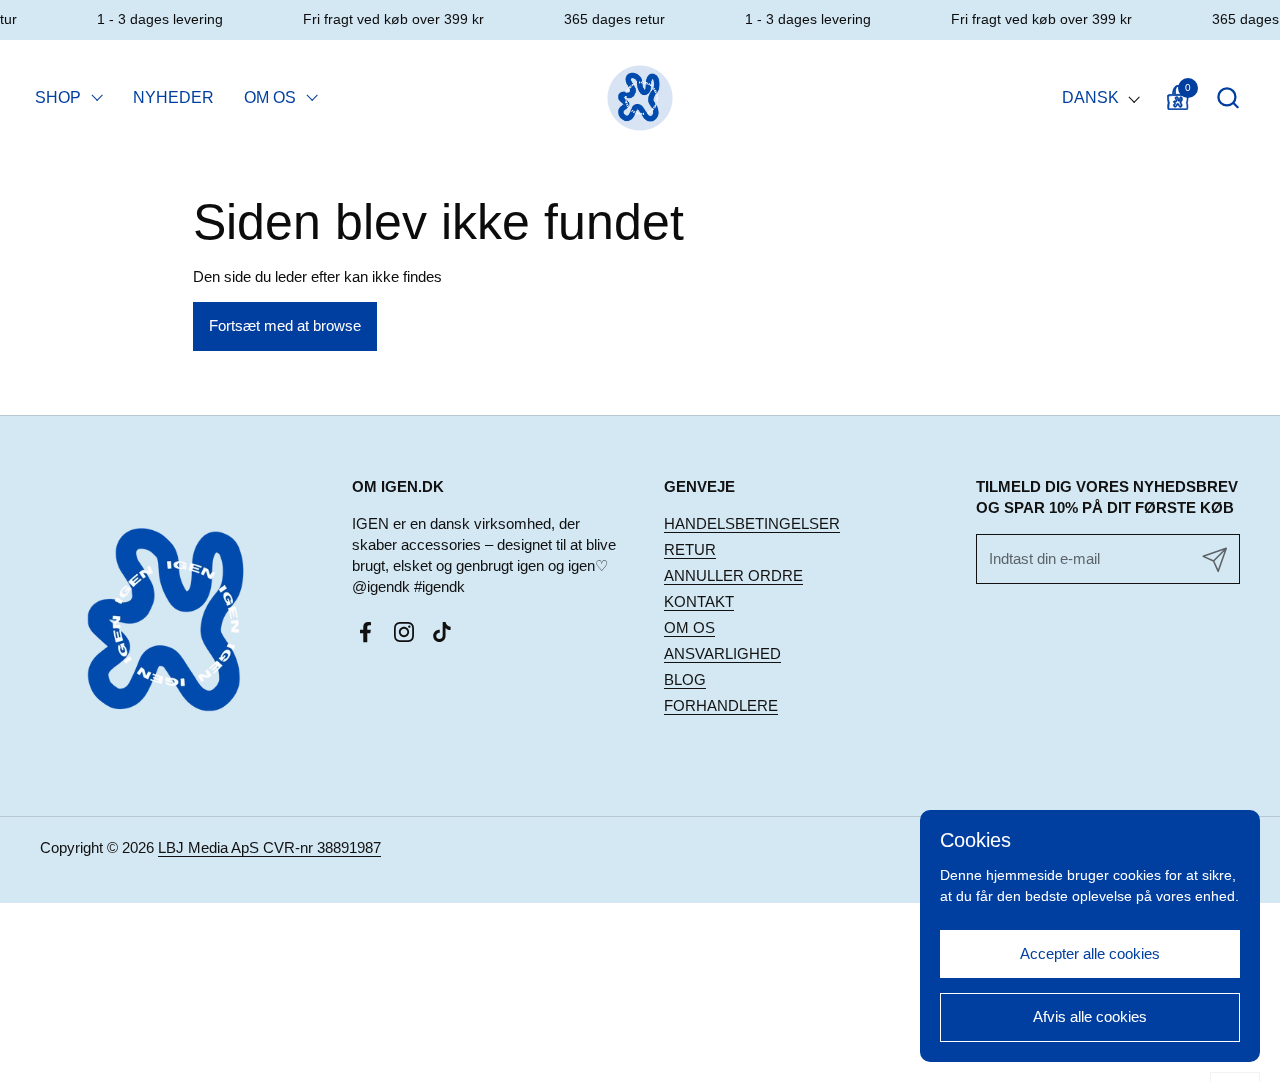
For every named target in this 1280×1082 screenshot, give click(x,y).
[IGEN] (640, 97)
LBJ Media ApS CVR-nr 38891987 (269, 847)
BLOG (685, 679)
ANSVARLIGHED (722, 653)
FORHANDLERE (721, 705)
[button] (1227, 97)
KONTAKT (699, 601)
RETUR (690, 549)
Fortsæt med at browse (285, 325)
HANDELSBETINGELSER (752, 523)
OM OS (689, 627)
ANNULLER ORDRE (733, 575)
